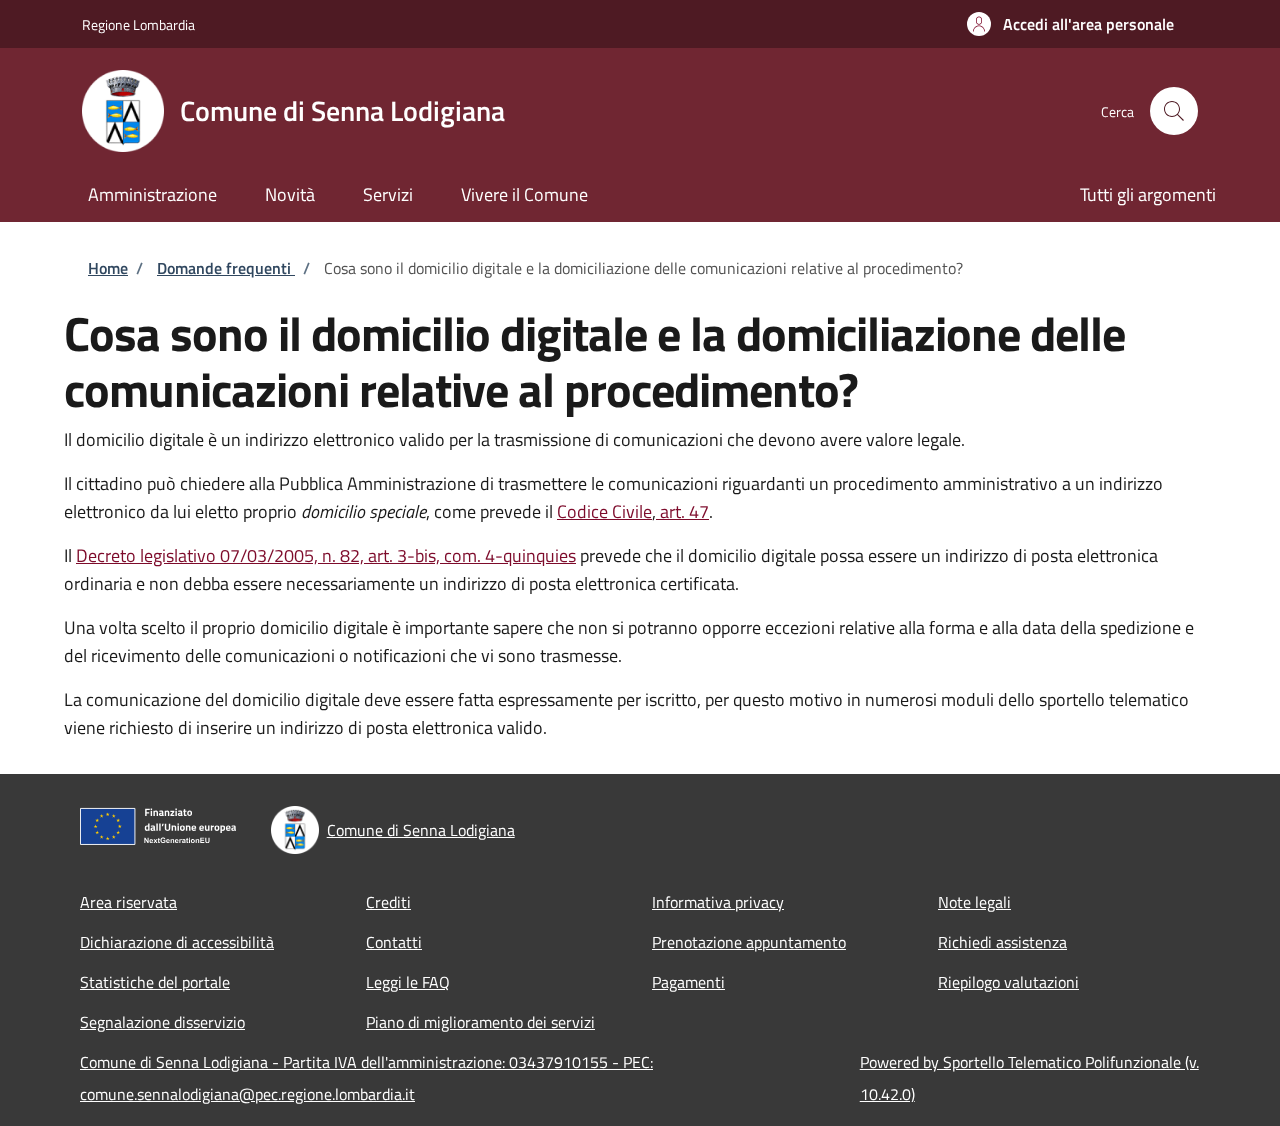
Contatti (394, 942)
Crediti (388, 902)
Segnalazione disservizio (162, 1022)
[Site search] (1174, 111)
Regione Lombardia (138, 24)
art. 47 (682, 511)
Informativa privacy (718, 902)
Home (108, 268)
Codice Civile (604, 511)
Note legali (974, 902)
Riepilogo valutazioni (1008, 982)
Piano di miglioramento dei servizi (480, 1022)
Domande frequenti (226, 268)
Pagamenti (688, 982)
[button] (1070, 24)
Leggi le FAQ (408, 982)
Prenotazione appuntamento (749, 942)
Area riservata (128, 902)
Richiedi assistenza (1002, 942)
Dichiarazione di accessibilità (177, 942)
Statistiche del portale (155, 982)
